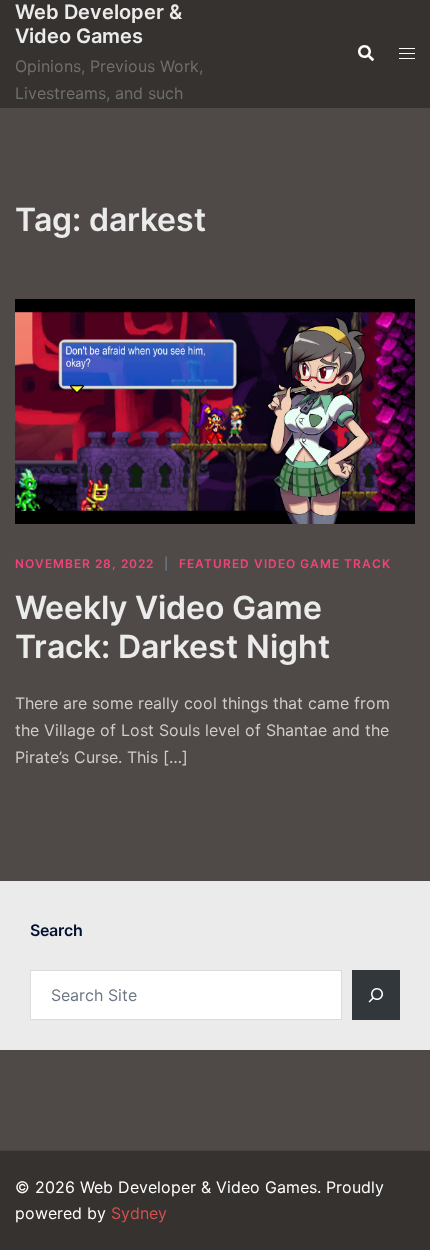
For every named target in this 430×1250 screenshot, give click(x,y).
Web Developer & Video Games (98, 24)
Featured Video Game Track (285, 563)
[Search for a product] (366, 53)
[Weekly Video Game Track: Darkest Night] (215, 411)
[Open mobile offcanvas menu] (407, 53)
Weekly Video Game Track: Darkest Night (172, 626)
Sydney (139, 1213)
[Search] (376, 995)
